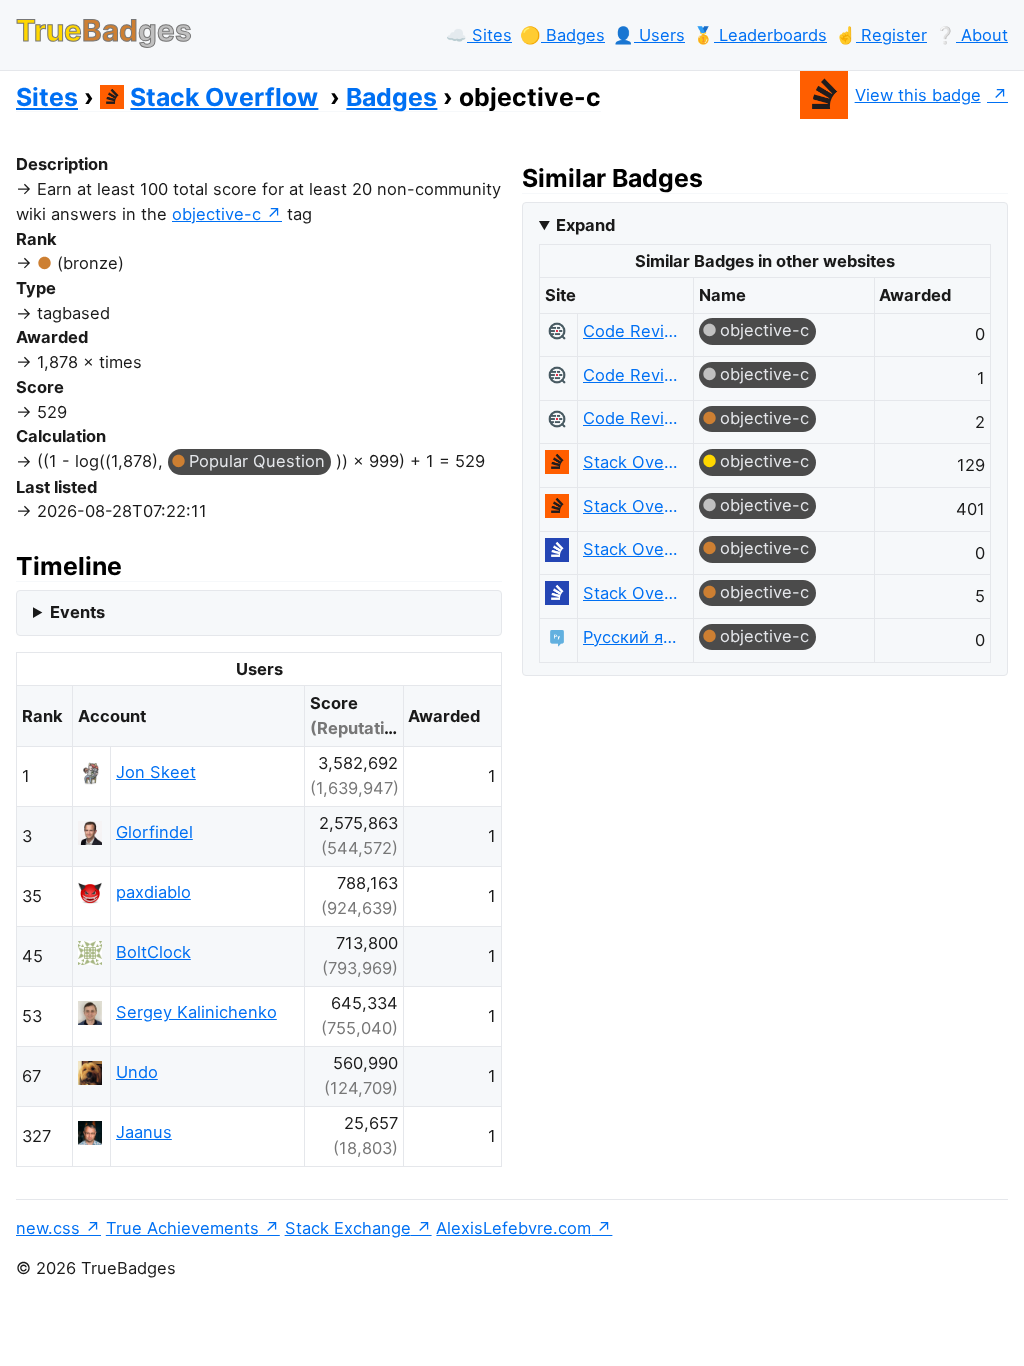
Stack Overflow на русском (630, 549)
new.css (48, 1228)
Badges (391, 97)
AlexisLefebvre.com (513, 1228)
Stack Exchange (348, 1228)
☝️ (881, 35)
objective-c (216, 214)
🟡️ (562, 35)
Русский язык (630, 637)
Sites (47, 97)
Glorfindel (154, 832)
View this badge (918, 95)
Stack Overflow (224, 97)
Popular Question (257, 461)
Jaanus (144, 1132)
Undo (137, 1072)
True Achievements (182, 1228)
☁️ (479, 35)
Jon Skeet (156, 772)
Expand (585, 225)
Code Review (630, 331)
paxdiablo (153, 892)
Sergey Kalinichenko (196, 1012)
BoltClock (153, 952)
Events (77, 612)
